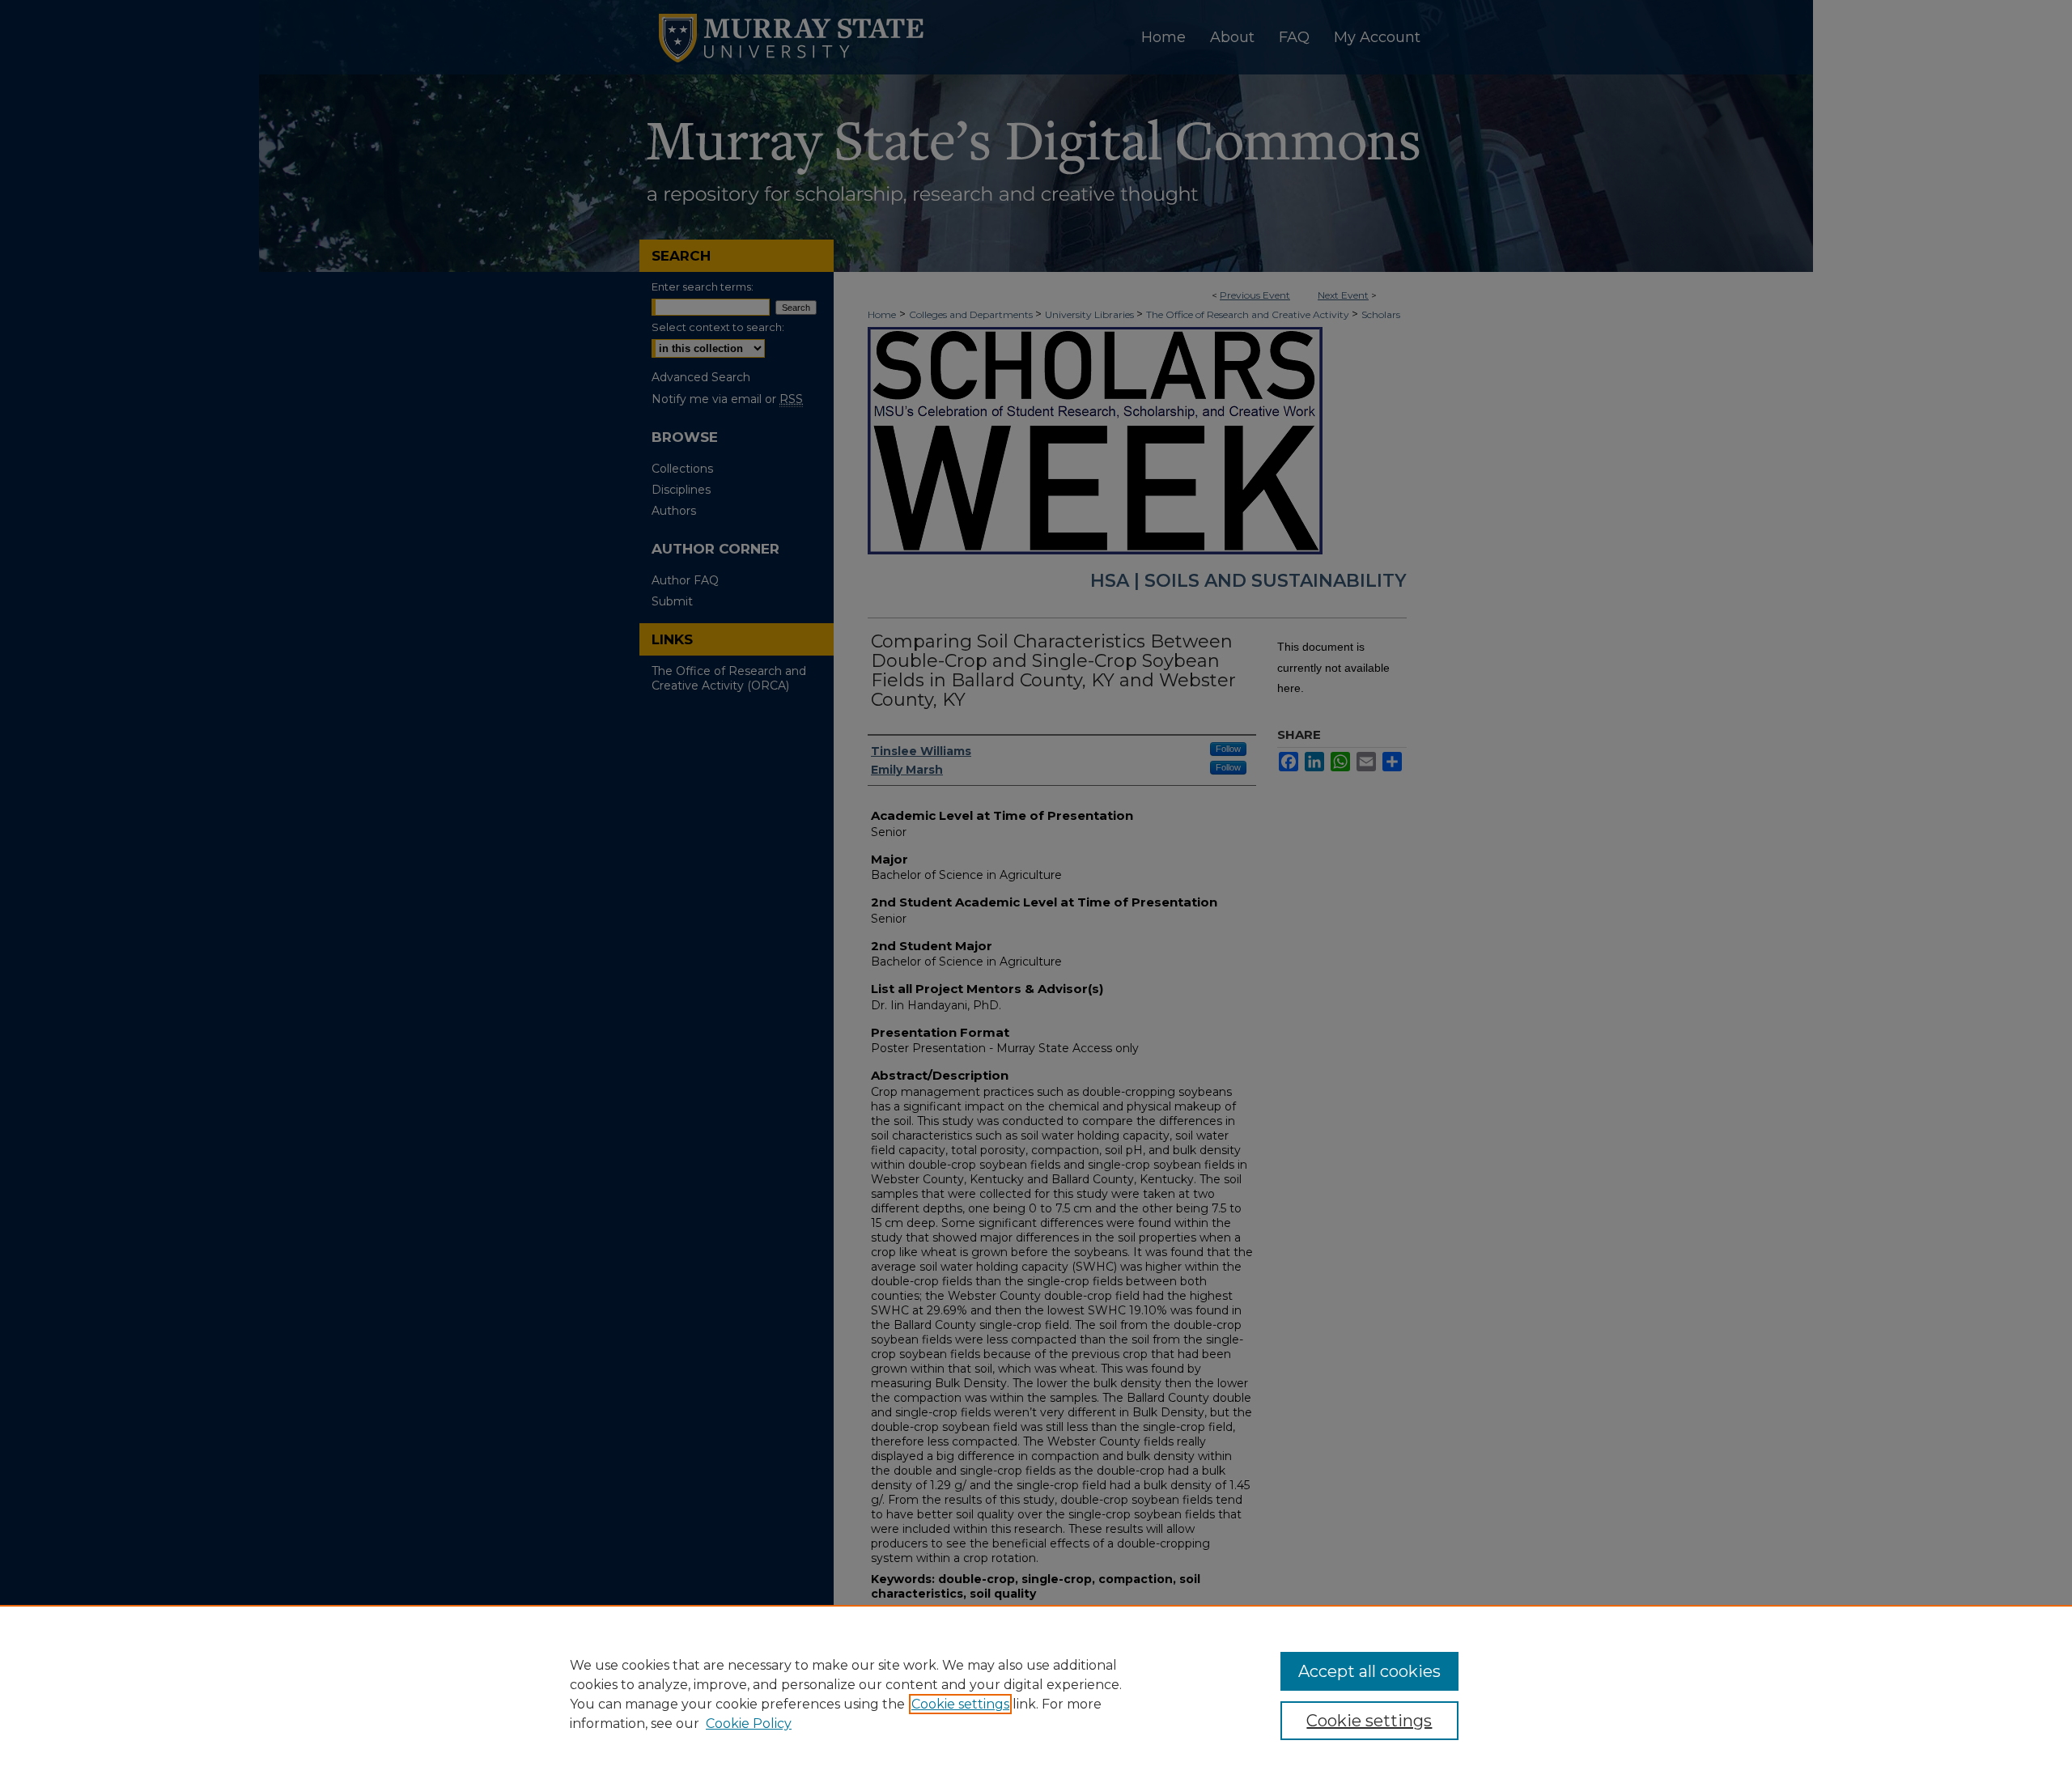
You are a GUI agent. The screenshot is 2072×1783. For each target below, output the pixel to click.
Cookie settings (960, 1704)
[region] (1036, 1694)
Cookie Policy (749, 1724)
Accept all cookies (1369, 1671)
